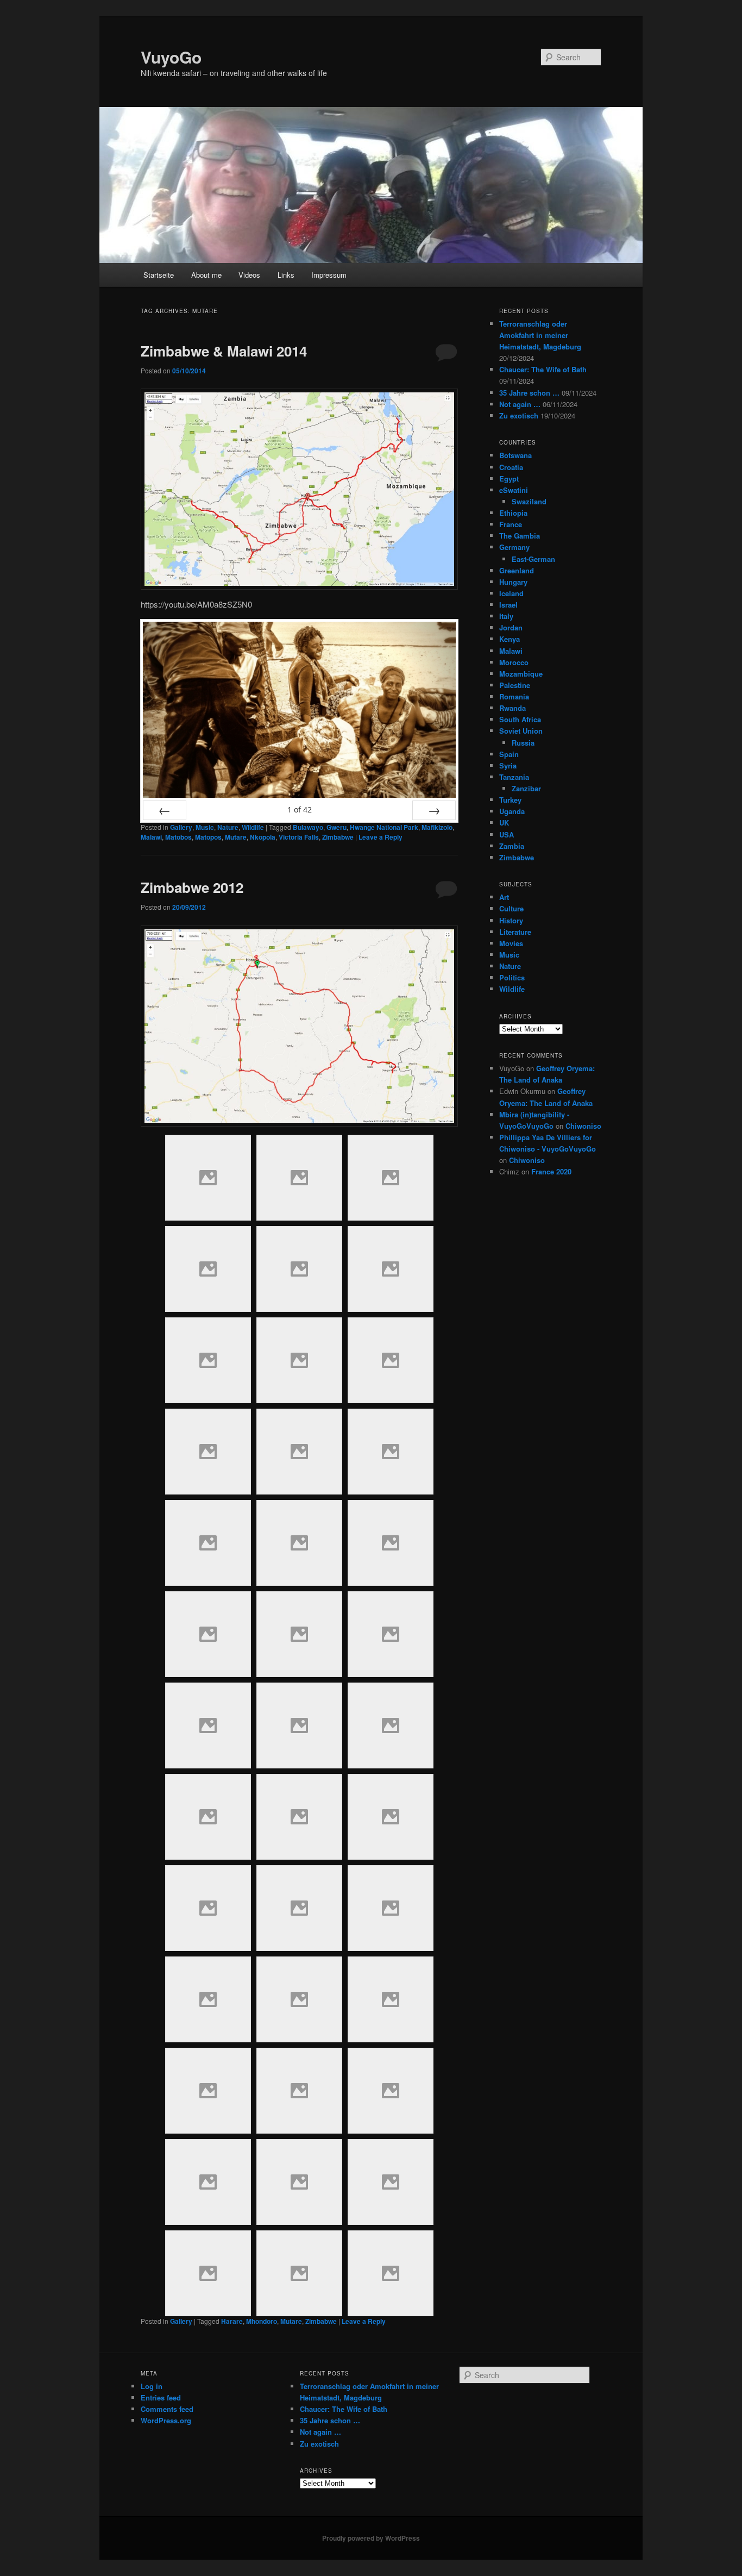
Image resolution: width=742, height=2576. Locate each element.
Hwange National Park (384, 827)
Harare (232, 2321)
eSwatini (514, 490)
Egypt (509, 479)
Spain (509, 754)
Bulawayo (308, 827)
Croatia (511, 467)
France (511, 524)
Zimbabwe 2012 (192, 887)
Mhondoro (262, 2321)
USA (507, 834)
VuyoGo (171, 57)
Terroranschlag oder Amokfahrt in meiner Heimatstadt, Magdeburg (540, 335)
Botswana (515, 455)
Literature (515, 932)
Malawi (151, 837)
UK (504, 823)
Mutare (236, 837)
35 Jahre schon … (529, 393)
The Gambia (520, 536)
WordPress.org (166, 2420)
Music (205, 827)
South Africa (520, 719)
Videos (249, 275)
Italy (506, 616)
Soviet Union (521, 731)
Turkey (510, 800)
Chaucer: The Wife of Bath (543, 369)
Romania (514, 696)
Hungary (513, 582)
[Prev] (165, 810)
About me (206, 275)
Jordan (511, 627)
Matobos (178, 837)
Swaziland (529, 501)
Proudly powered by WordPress (371, 2538)
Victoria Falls (299, 837)
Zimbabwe (338, 837)
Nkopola (263, 837)
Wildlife (253, 827)
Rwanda (513, 708)
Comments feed (167, 2409)
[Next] (434, 810)
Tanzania (514, 777)
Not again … (520, 404)
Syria (508, 765)
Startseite (159, 275)
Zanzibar (526, 788)
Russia (523, 743)
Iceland (511, 593)
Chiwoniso (583, 1126)
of (300, 809)
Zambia (512, 846)
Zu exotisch (519, 415)
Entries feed (161, 2397)
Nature (228, 827)
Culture (511, 908)
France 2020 (551, 1171)
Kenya (510, 639)
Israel (508, 605)
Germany (514, 547)
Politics (512, 977)
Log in (152, 2386)
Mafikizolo (437, 827)
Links (286, 275)
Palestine (515, 685)
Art (504, 897)
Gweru (337, 827)
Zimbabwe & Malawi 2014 (224, 351)
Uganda (512, 811)
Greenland (517, 570)
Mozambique (521, 674)
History (511, 920)
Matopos (208, 837)
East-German (533, 559)
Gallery (181, 827)
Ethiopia (513, 513)
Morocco (514, 662)
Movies (511, 943)
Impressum (329, 275)
